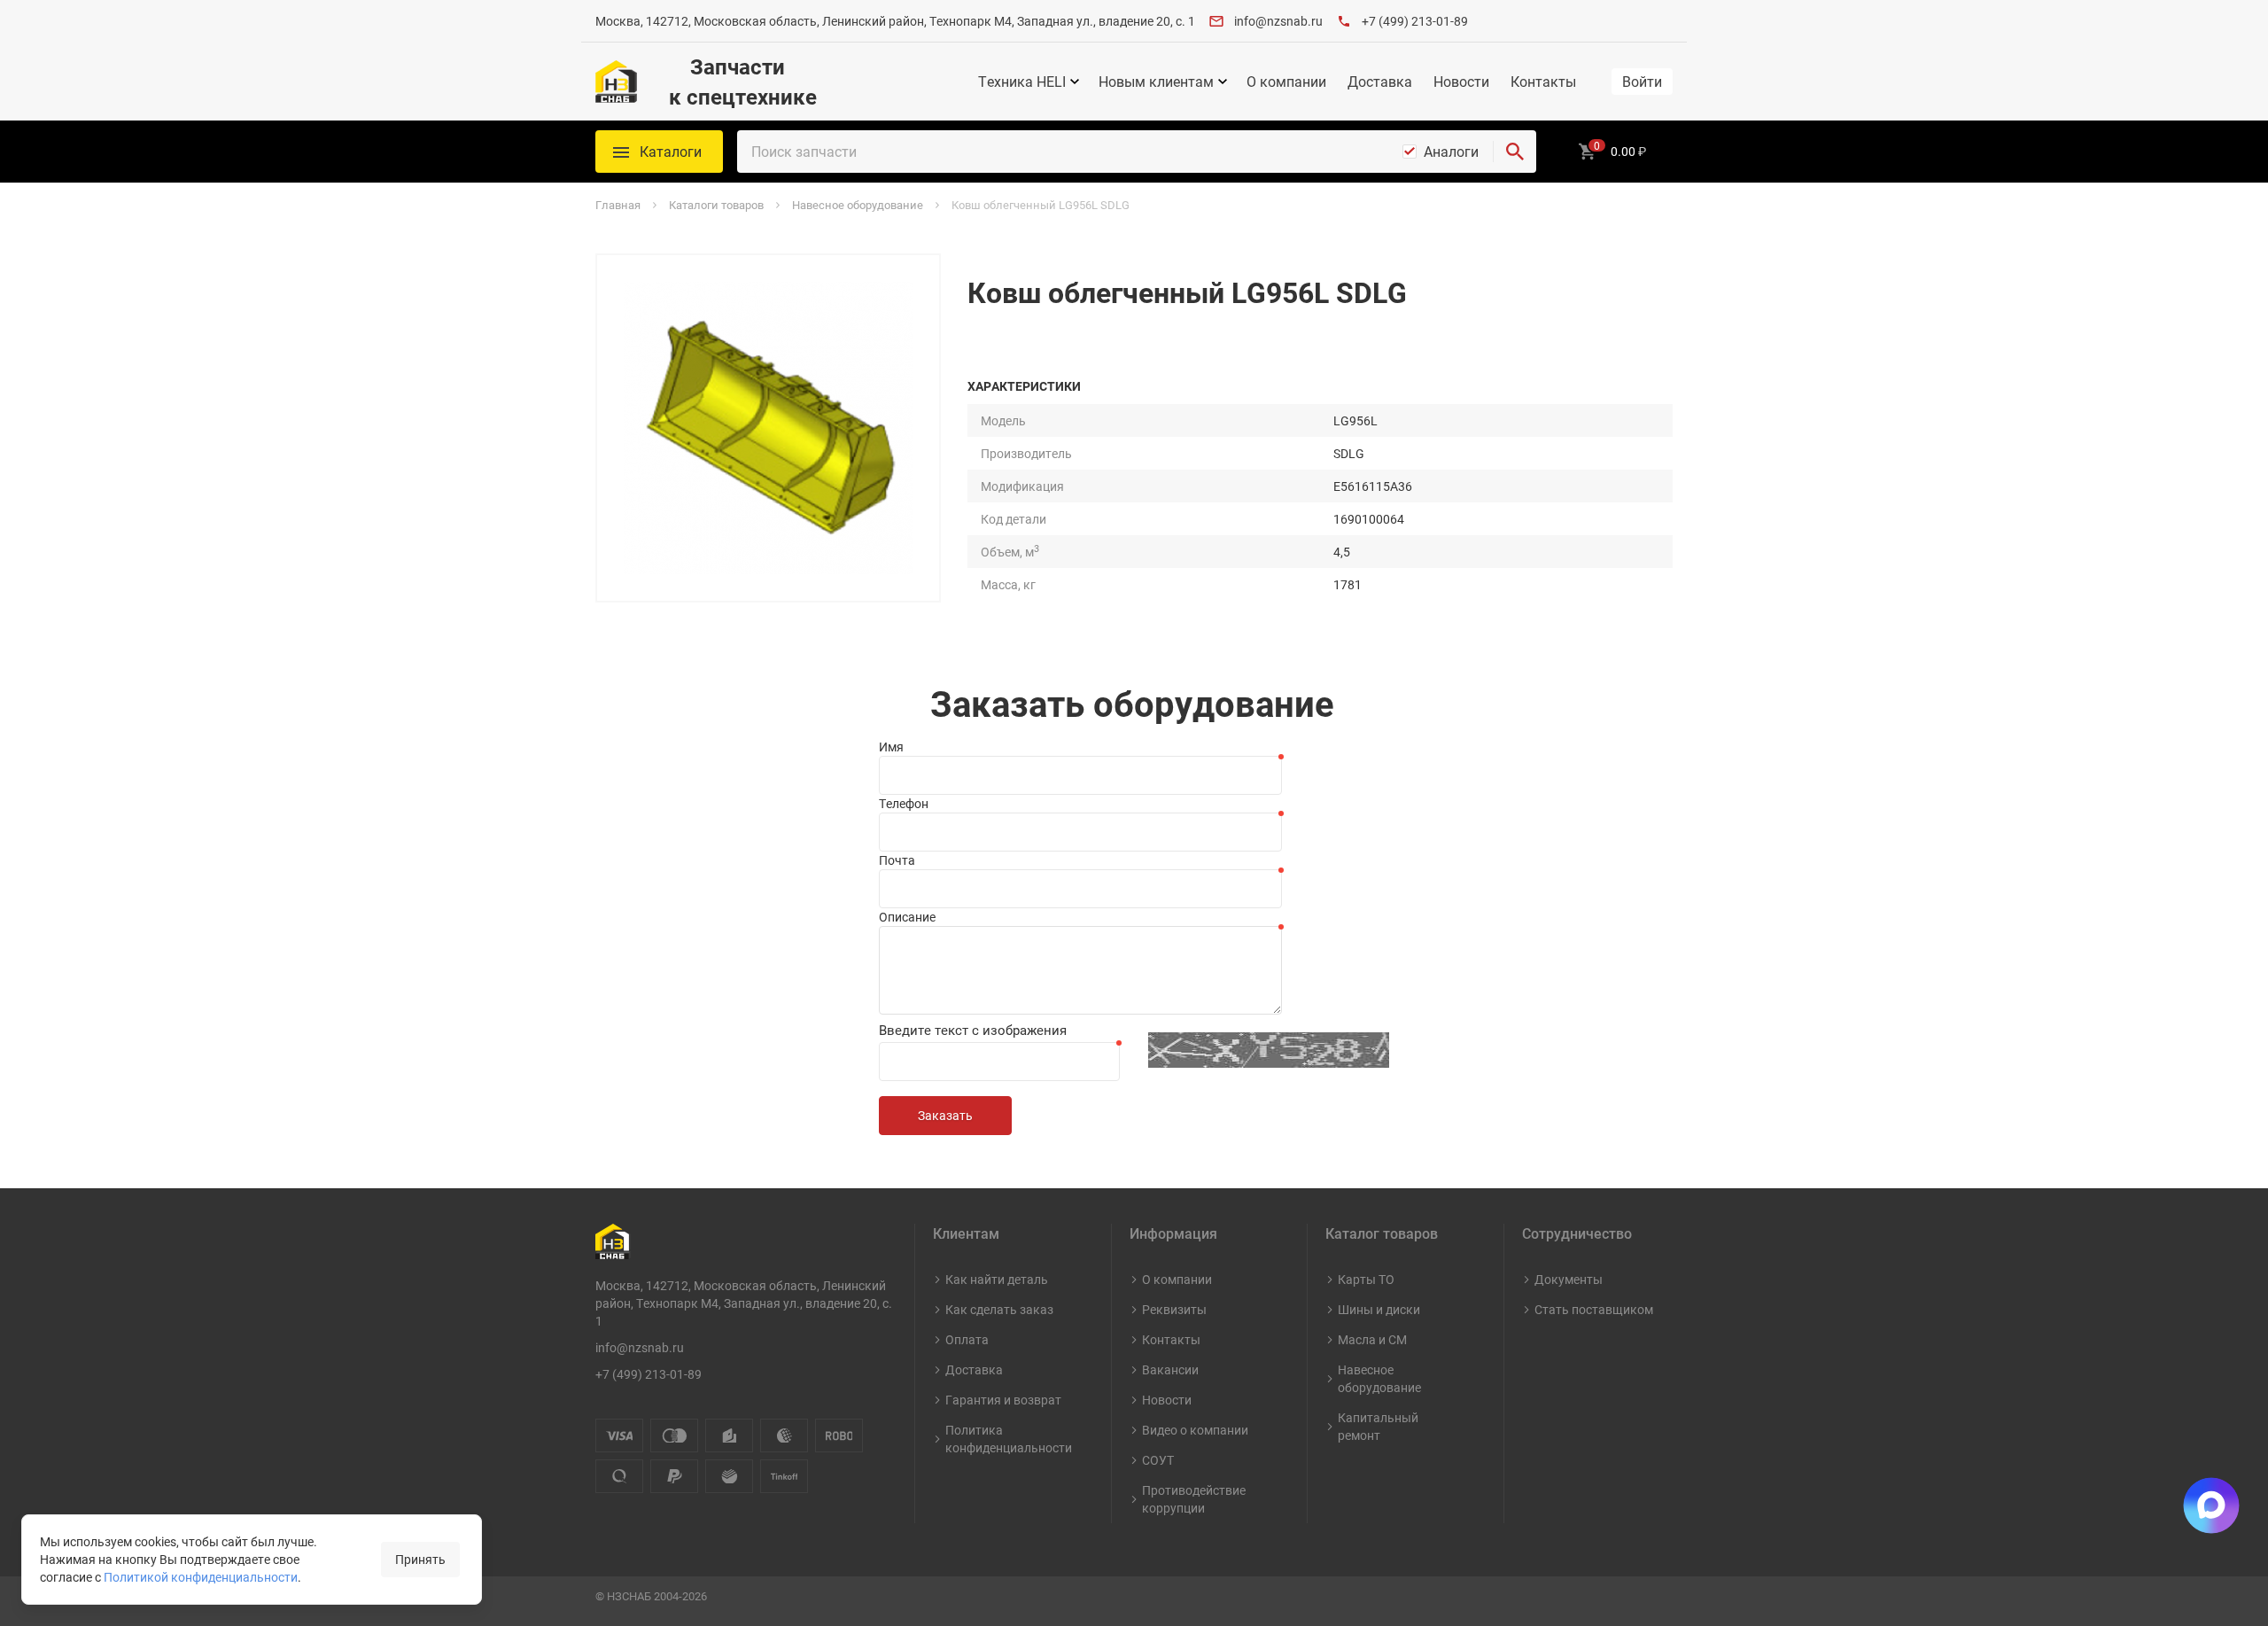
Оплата (967, 1339)
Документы (1569, 1279)
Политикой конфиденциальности (201, 1577)
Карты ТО (1366, 1279)
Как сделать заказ (999, 1309)
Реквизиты (1174, 1309)
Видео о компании (1195, 1430)
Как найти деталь (997, 1279)
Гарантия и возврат (1003, 1400)
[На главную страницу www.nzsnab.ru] (616, 82)
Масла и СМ (1372, 1339)
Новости (1461, 82)
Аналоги (1451, 152)
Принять (420, 1559)
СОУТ (1158, 1460)
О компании (1286, 82)
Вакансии (1170, 1369)
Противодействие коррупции (1194, 1499)
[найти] (1515, 152)
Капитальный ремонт (1378, 1426)
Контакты (1543, 82)
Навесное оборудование (1379, 1378)
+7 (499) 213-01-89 (1415, 21)
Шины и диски (1379, 1309)
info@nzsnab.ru (1278, 21)
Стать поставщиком (1594, 1309)
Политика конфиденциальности (1009, 1439)
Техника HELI (1022, 82)
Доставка (1380, 82)
